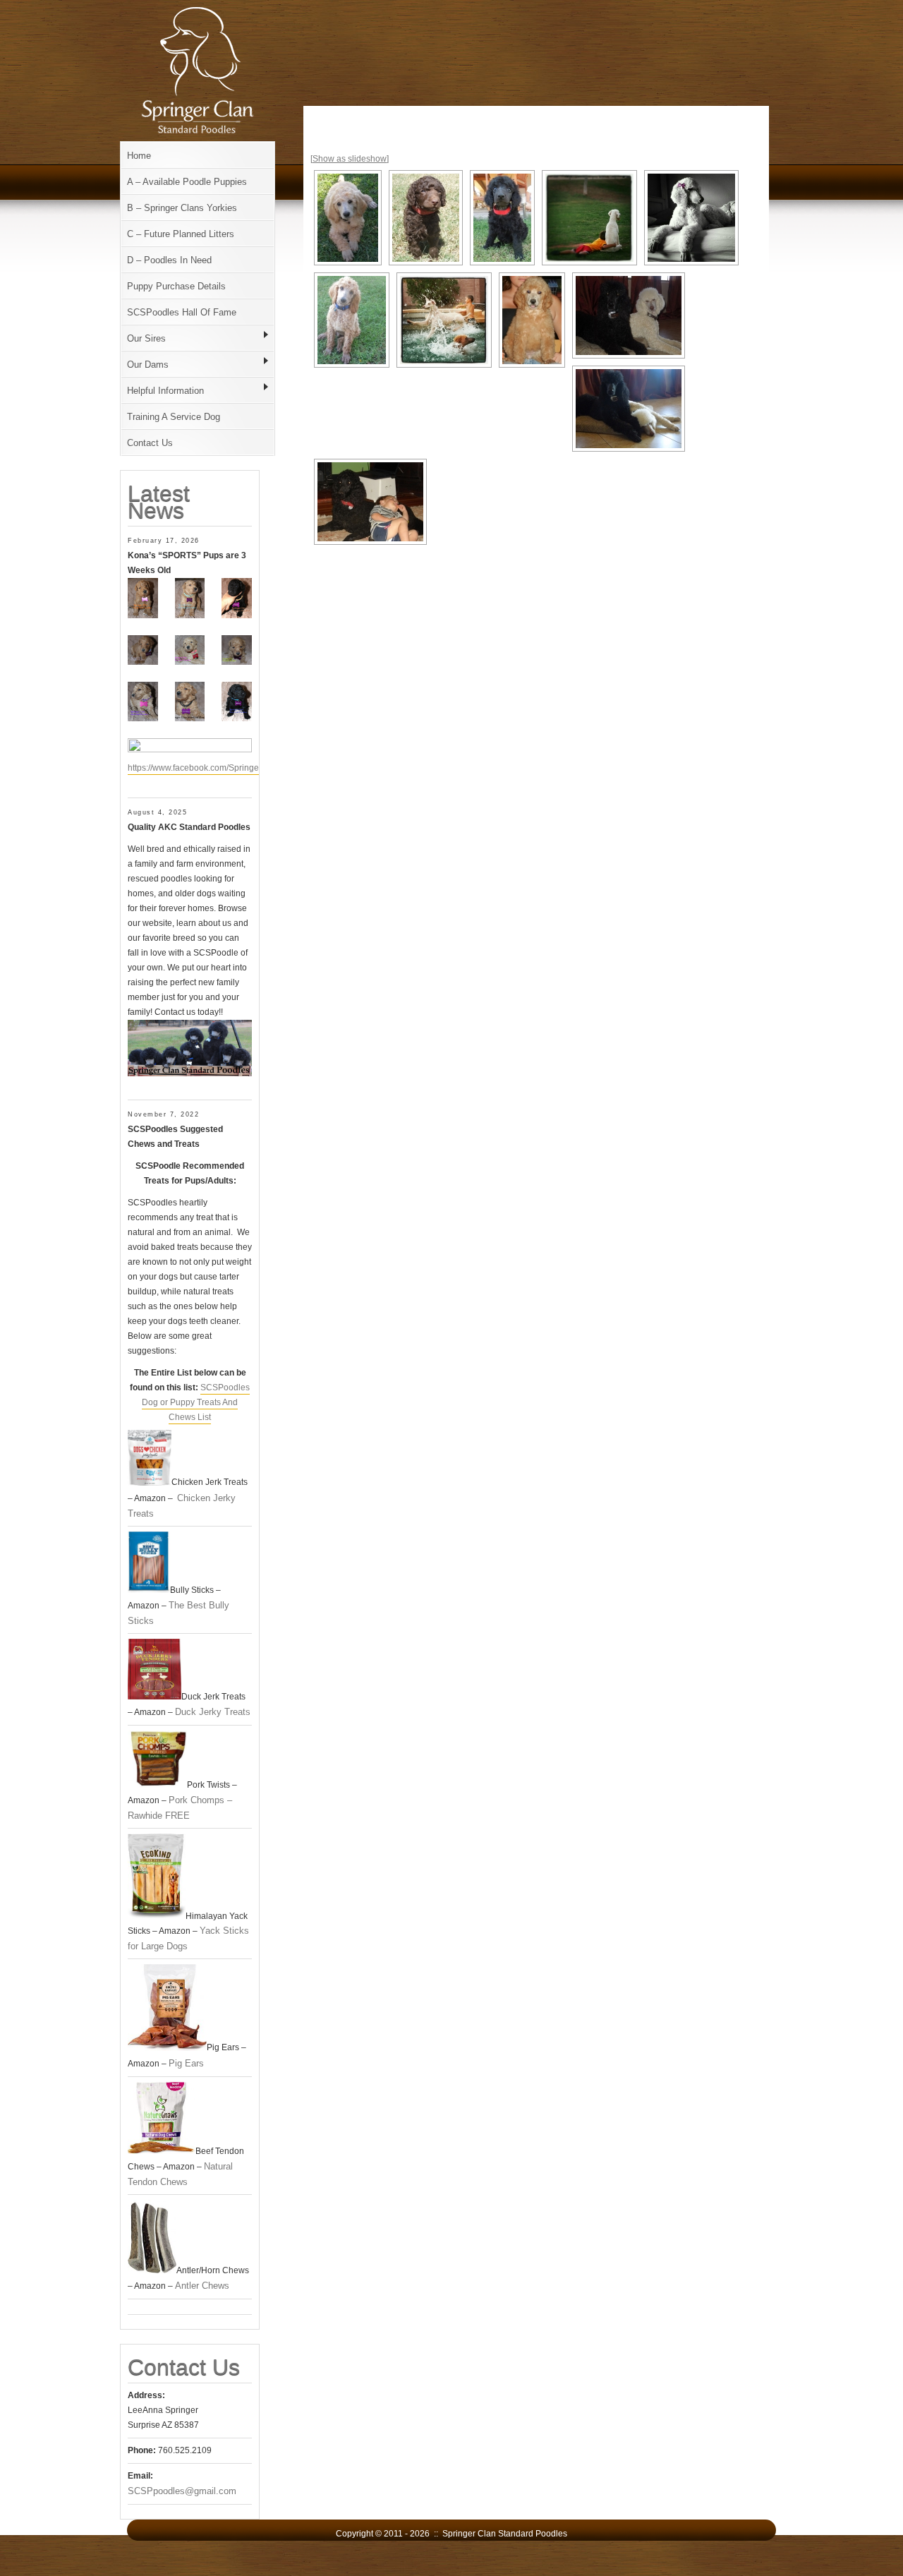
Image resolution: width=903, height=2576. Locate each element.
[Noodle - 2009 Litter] (348, 218)
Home (139, 156)
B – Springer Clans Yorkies (182, 208)
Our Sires (146, 338)
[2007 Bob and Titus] (370, 502)
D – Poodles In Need (169, 260)
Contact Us (150, 443)
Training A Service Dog (174, 417)
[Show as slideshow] (350, 159)
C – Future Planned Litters (181, 234)
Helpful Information (165, 391)
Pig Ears (186, 2063)
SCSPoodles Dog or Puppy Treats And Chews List (196, 1402)
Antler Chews (202, 2286)
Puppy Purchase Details (176, 286)
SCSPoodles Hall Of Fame (182, 312)
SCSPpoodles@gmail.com (182, 2491)
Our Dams (148, 365)
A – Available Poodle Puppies (187, 182)
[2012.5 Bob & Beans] (629, 315)
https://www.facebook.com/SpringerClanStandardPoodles (237, 768)
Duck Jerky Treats (213, 1712)
